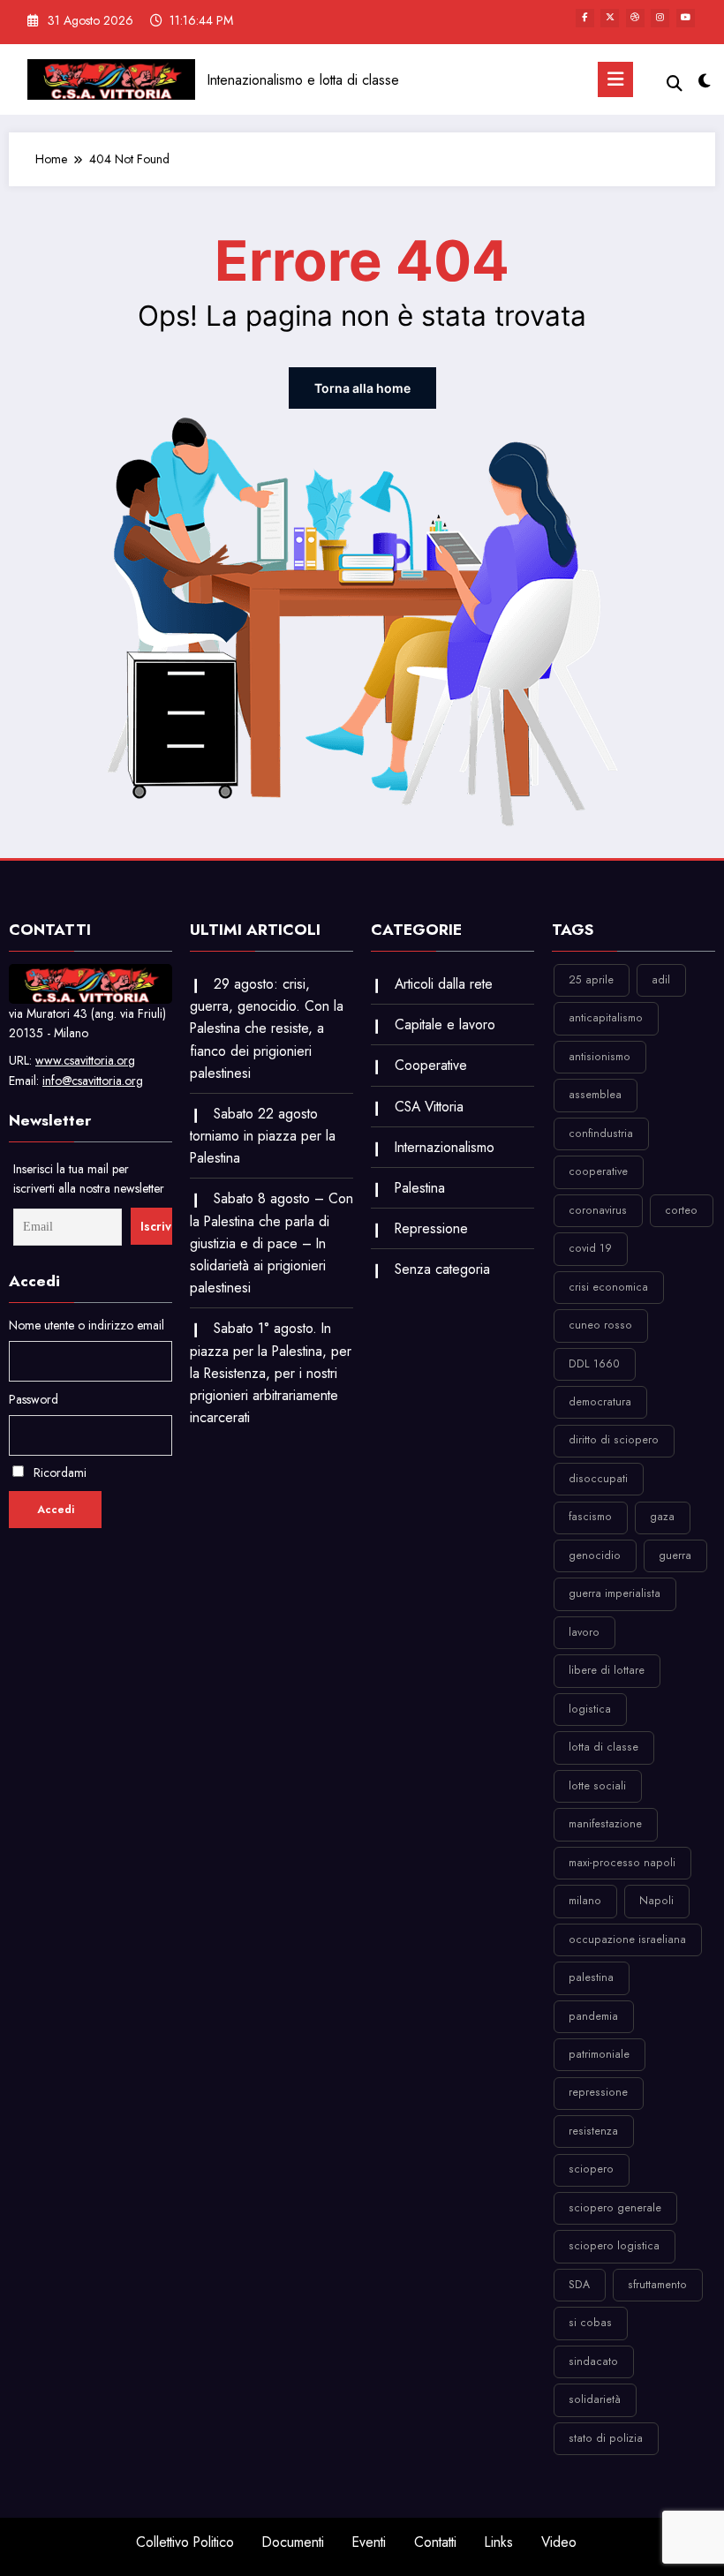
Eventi (369, 2542)
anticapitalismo (606, 1018)
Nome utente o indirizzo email (87, 1325)
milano (585, 1901)
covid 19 (590, 1248)
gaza (662, 1517)
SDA (579, 2285)
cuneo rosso (600, 1325)
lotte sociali (597, 1786)
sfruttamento (657, 2285)
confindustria (601, 1134)
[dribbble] (635, 18)
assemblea (595, 1095)
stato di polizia (606, 2438)
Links (499, 2542)
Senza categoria (442, 1269)
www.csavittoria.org (85, 1060)
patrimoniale (599, 2054)
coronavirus (598, 1210)
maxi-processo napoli (622, 1863)
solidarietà (595, 2399)
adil (661, 980)
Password (34, 1399)
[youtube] (686, 18)
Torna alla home (362, 388)
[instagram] (660, 18)
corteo (681, 1210)
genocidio (595, 1555)
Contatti (435, 2542)
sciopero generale (615, 2208)
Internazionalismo (445, 1147)
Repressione (431, 1228)
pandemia (593, 2016)
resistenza (593, 2131)
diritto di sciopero (614, 1440)
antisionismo (600, 1057)
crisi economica (608, 1287)
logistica (590, 1709)
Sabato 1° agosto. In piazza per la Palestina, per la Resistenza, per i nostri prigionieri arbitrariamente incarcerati (271, 1373)
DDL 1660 (594, 1364)
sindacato (593, 2361)
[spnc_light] (704, 82)
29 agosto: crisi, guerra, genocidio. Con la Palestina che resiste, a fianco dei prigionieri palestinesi (267, 1028)
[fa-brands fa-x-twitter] (610, 18)
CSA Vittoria (429, 1107)
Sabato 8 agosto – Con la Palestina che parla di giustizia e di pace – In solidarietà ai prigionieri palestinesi (271, 1243)
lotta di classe (603, 1747)
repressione (598, 2092)
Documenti (293, 2542)
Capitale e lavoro (445, 1024)
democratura (600, 1402)
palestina (591, 1977)
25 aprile (591, 980)
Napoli (656, 1901)
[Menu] (615, 79)
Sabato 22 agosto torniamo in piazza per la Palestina (263, 1136)
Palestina (420, 1188)
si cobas (590, 2323)
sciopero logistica (614, 2246)
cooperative (598, 1171)
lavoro (584, 1632)
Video (559, 2542)
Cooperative (431, 1065)
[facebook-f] (585, 18)
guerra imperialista (615, 1593)
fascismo (590, 1517)
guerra (675, 1555)
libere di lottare (607, 1670)
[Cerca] (675, 83)
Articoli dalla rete (444, 984)
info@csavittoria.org (93, 1081)
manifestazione (605, 1824)
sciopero (591, 2169)
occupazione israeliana (627, 1940)
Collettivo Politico (185, 2542)
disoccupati (598, 1479)
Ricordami (58, 1473)
